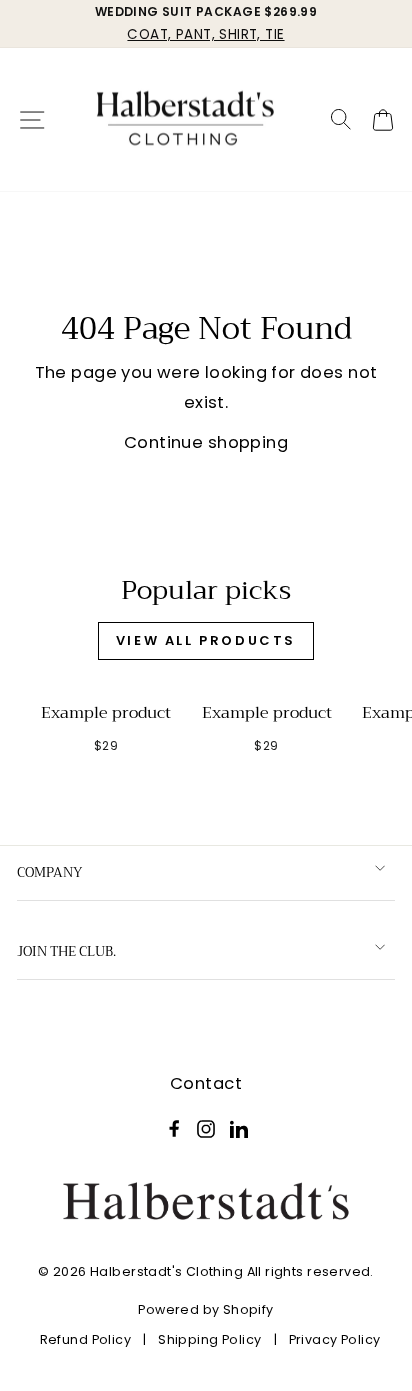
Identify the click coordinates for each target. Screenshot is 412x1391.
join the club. (66, 951)
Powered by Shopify (205, 1309)
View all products (206, 640)
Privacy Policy (335, 1339)
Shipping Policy (209, 1339)
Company (49, 872)
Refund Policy (85, 1339)
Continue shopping (206, 442)
